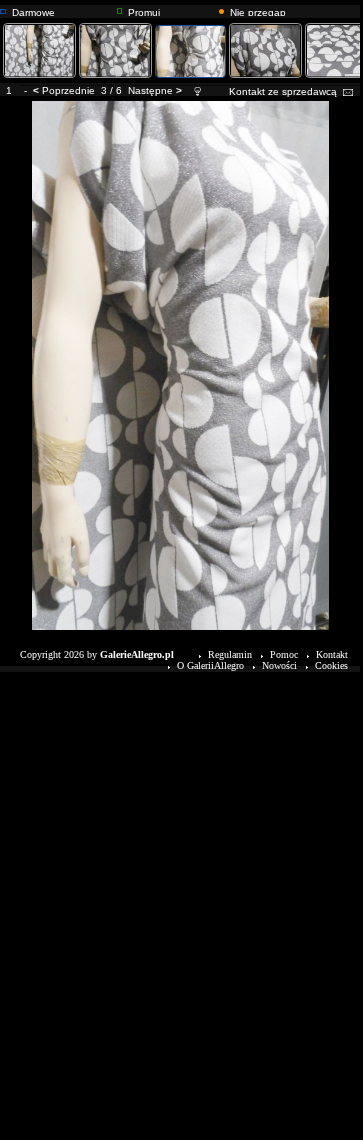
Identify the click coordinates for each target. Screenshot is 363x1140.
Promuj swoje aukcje (157, 11)
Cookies (331, 665)
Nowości (279, 665)
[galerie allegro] (3, 8)
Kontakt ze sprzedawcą (283, 91)
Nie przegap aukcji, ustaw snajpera (259, 11)
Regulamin (230, 654)
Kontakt (332, 654)
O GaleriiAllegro (210, 665)
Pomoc (284, 654)
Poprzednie (68, 90)
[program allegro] (221, 8)
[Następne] (181, 104)
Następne (150, 90)
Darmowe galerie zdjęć (41, 11)
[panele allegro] (119, 8)
